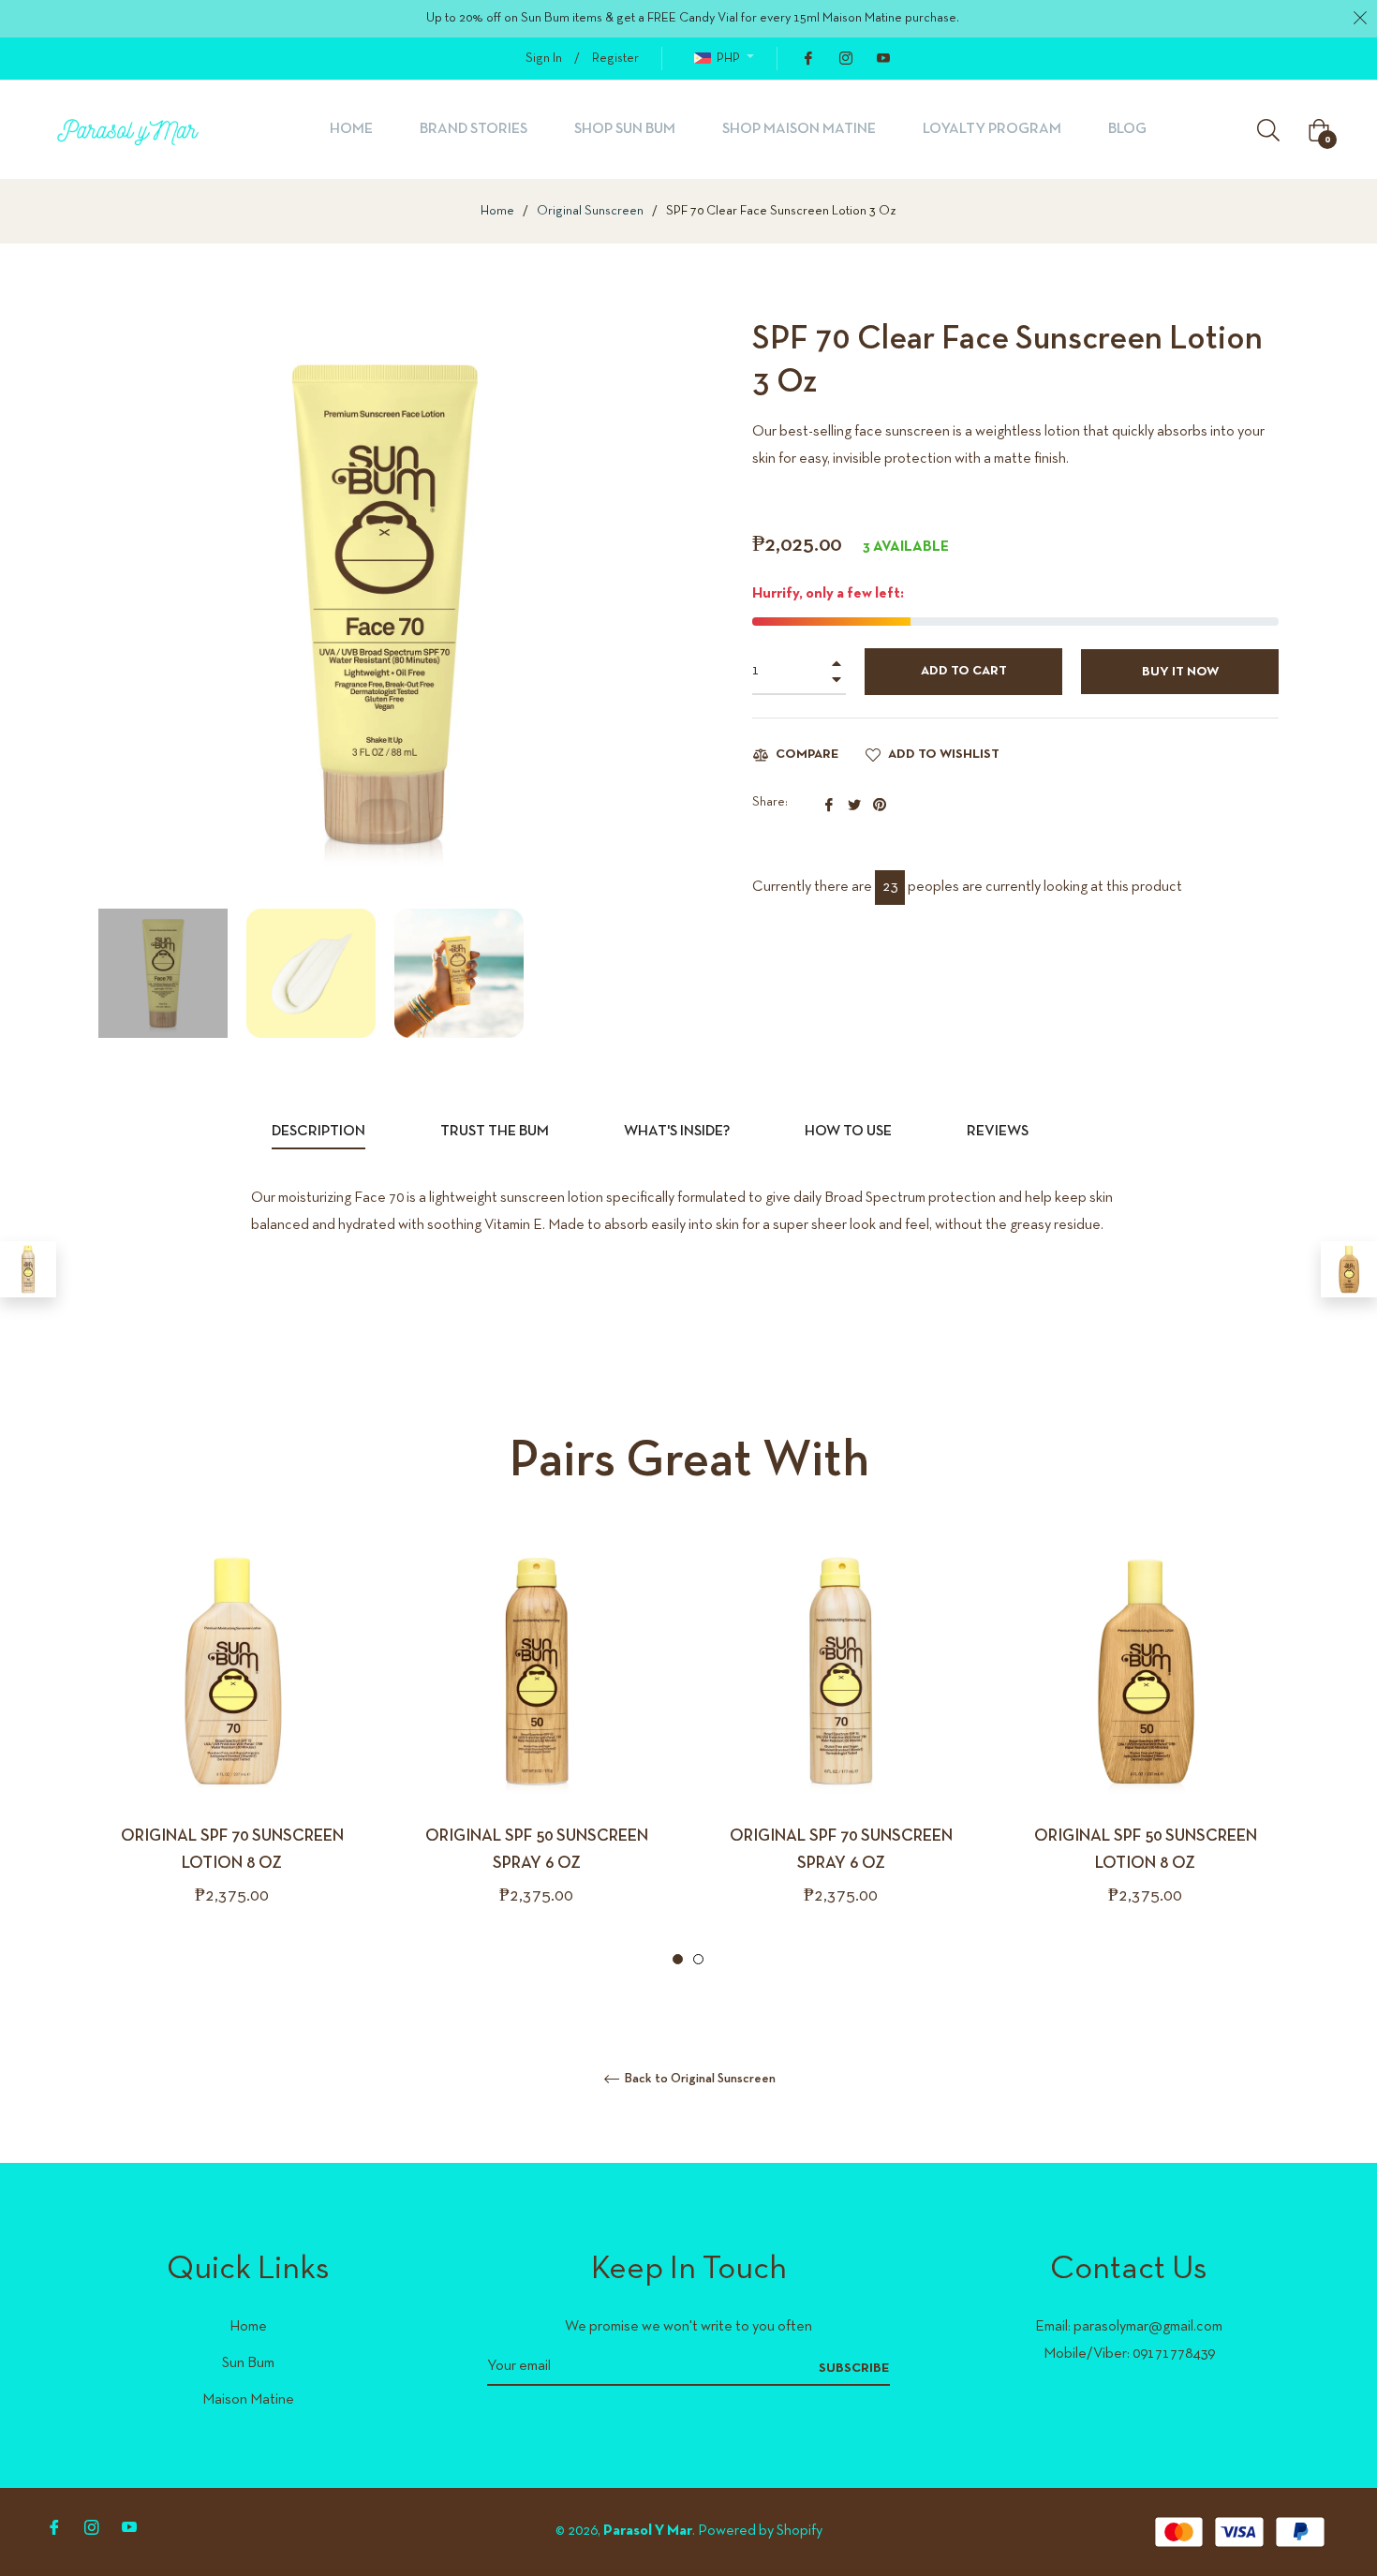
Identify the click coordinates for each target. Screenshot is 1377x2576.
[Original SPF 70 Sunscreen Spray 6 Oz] (28, 1269)
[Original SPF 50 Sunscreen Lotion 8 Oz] (1349, 1269)
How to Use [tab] (848, 1132)
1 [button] (678, 1959)
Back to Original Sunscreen (699, 2079)
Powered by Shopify (760, 2531)
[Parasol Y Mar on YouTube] (882, 59)
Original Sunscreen (590, 211)
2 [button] (698, 1959)
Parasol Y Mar (648, 2531)
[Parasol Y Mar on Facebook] (807, 59)
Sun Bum (248, 2363)
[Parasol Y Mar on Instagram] (845, 59)
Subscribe (854, 2369)
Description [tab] (318, 1132)
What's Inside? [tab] (677, 1132)
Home (497, 211)
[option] (232, 1754)
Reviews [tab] (999, 1132)
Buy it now (1180, 672)
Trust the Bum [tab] (495, 1132)
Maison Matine (248, 2400)
